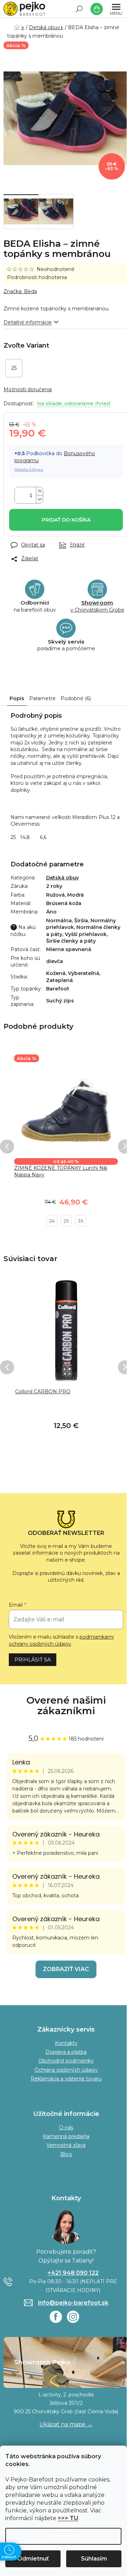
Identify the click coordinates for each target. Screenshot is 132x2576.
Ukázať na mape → (66, 2424)
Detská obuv (62, 878)
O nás (66, 2128)
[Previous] (7, 1147)
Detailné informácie (28, 322)
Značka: (20, 291)
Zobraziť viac (66, 1969)
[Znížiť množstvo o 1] (39, 499)
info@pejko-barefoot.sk (73, 2303)
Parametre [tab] (42, 698)
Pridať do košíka (66, 520)
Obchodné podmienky (66, 2061)
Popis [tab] (17, 698)
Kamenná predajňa (66, 2136)
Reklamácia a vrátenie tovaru (66, 2079)
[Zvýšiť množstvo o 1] (39, 491)
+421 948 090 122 (73, 2273)
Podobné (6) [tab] (76, 698)
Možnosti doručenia (28, 389)
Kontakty (66, 2043)
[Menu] (116, 9)
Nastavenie (64, 2536)
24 (52, 1221)
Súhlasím (94, 2559)
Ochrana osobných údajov (66, 2070)
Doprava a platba (66, 2052)
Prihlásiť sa (33, 1660)
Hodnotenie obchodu (66, 1706)
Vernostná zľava (66, 2145)
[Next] (125, 1147)
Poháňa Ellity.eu (29, 469)
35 (80, 1221)
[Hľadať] (79, 9)
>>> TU (68, 2518)
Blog (66, 2154)
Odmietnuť (33, 2559)
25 (66, 1221)
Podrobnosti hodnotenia (37, 277)
